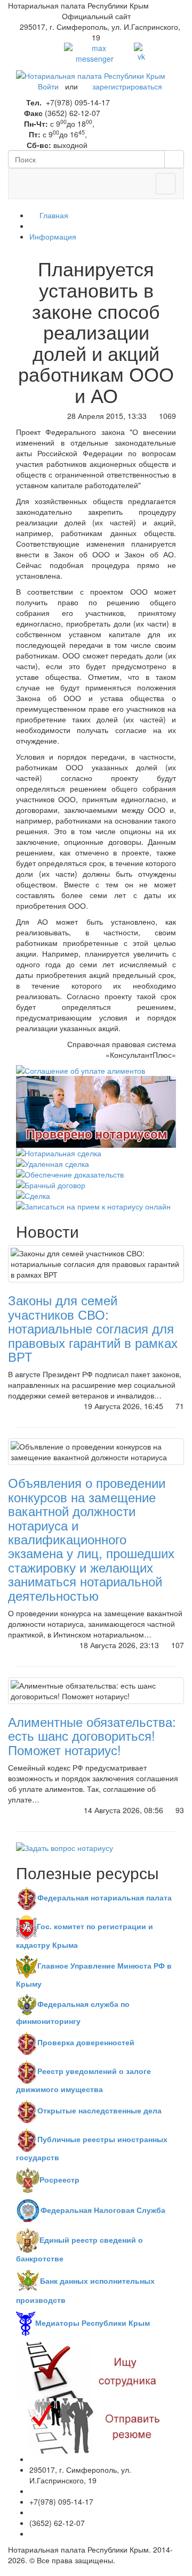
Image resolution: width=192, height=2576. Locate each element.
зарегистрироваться (127, 86)
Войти (48, 86)
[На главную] (91, 75)
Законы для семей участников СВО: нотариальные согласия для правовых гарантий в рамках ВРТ (93, 1328)
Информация (53, 236)
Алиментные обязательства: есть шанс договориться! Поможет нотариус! (92, 1735)
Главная (53, 215)
